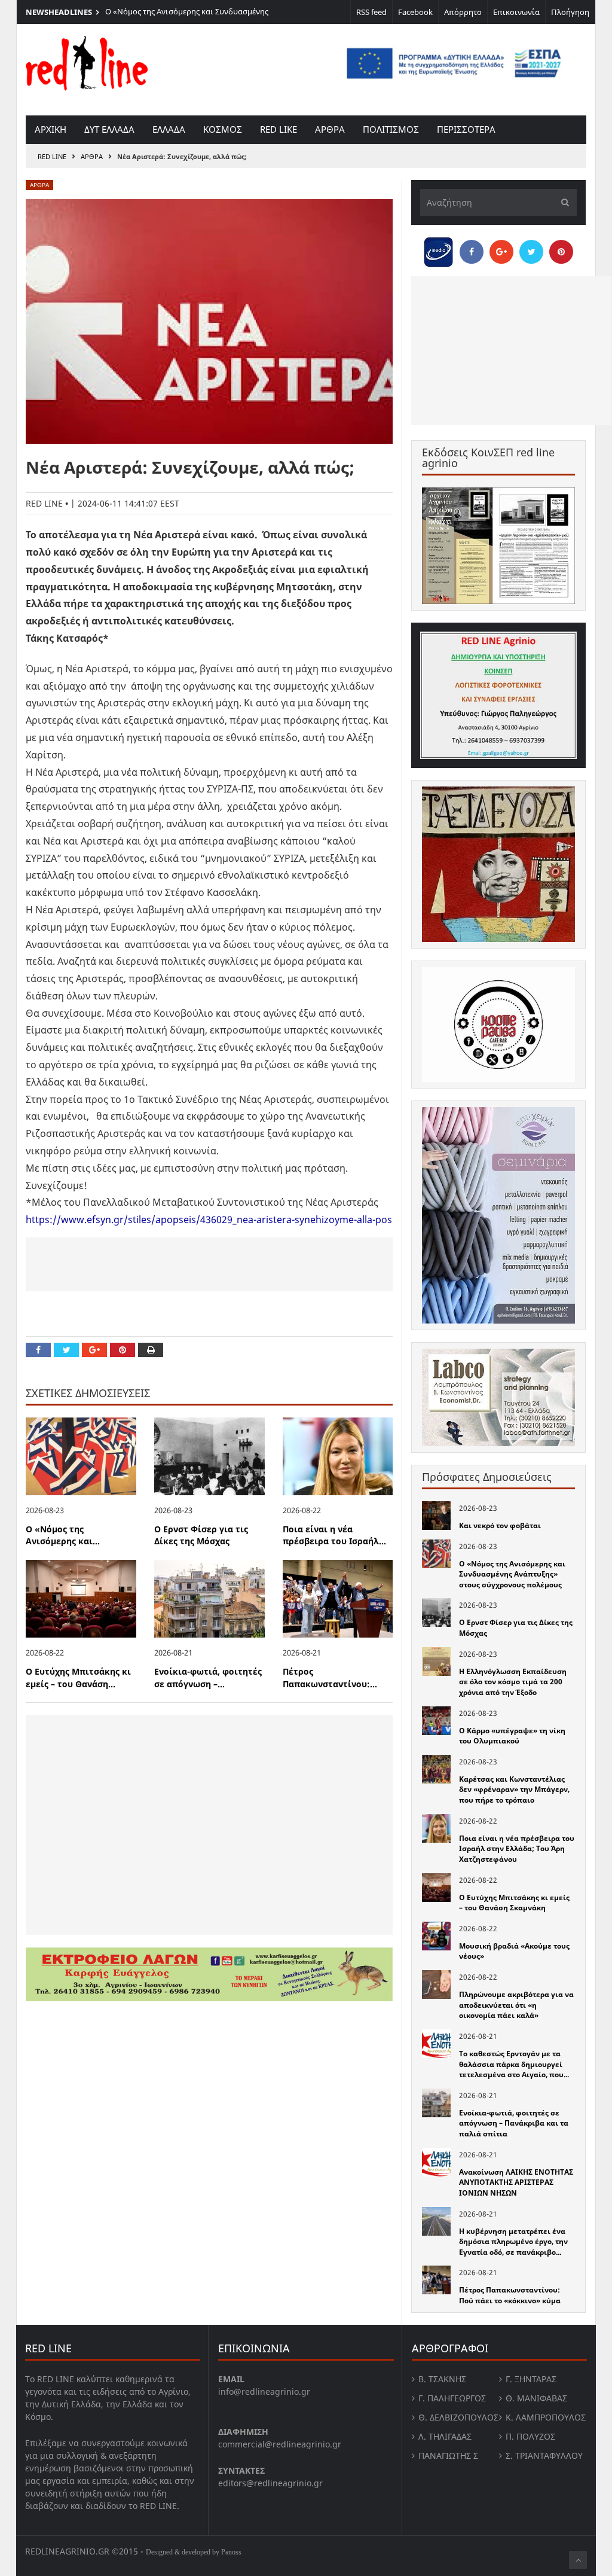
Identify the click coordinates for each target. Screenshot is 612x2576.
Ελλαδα (169, 129)
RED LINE (52, 156)
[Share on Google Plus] (94, 1350)
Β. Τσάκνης (442, 2379)
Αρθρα (330, 129)
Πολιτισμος (391, 129)
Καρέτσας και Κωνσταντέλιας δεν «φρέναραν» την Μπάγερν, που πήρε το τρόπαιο (514, 1790)
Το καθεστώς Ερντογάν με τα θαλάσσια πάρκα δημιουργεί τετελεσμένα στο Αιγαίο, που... (514, 2064)
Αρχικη (51, 129)
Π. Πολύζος (530, 2436)
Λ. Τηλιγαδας (445, 2436)
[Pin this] (123, 1350)
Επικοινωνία (516, 12)
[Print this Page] (151, 1350)
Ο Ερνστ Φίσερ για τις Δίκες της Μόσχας (201, 1535)
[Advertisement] (209, 1264)
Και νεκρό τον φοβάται (500, 1525)
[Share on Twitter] (66, 1350)
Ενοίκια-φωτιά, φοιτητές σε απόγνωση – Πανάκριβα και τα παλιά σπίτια (514, 2123)
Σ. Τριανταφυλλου (544, 2455)
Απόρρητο (463, 12)
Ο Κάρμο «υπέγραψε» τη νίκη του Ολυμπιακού (512, 1736)
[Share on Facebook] (38, 1350)
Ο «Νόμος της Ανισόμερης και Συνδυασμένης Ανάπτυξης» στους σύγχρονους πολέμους (187, 17)
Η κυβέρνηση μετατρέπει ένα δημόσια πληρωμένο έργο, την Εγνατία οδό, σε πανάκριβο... (513, 2242)
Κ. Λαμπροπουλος (546, 2417)
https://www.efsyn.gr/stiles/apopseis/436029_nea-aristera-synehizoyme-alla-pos (209, 1220)
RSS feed (371, 12)
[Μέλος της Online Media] (439, 249)
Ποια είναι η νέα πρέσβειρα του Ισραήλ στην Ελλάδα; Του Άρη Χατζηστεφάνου (517, 1849)
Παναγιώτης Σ (448, 2455)
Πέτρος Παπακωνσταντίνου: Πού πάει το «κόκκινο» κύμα (510, 2295)
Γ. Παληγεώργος (452, 2398)
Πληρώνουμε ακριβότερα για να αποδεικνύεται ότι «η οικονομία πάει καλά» (516, 2005)
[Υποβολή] (562, 202)
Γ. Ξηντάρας (531, 2379)
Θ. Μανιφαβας (536, 2398)
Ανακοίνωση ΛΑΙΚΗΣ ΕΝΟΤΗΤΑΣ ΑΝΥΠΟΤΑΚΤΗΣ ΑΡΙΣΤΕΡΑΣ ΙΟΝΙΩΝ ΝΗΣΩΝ (516, 2182)
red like (279, 129)
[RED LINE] (87, 62)
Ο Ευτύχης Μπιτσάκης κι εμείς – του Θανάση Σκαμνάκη (514, 1903)
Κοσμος (223, 129)
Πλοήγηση (570, 12)
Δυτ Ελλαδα (109, 129)
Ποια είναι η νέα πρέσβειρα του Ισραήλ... (334, 1535)
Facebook (415, 12)
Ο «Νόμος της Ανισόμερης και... (63, 1535)
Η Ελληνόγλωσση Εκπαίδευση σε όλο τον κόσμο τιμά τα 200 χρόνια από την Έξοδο (513, 1682)
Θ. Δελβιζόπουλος (458, 2417)
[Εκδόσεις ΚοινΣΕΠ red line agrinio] (498, 546)
